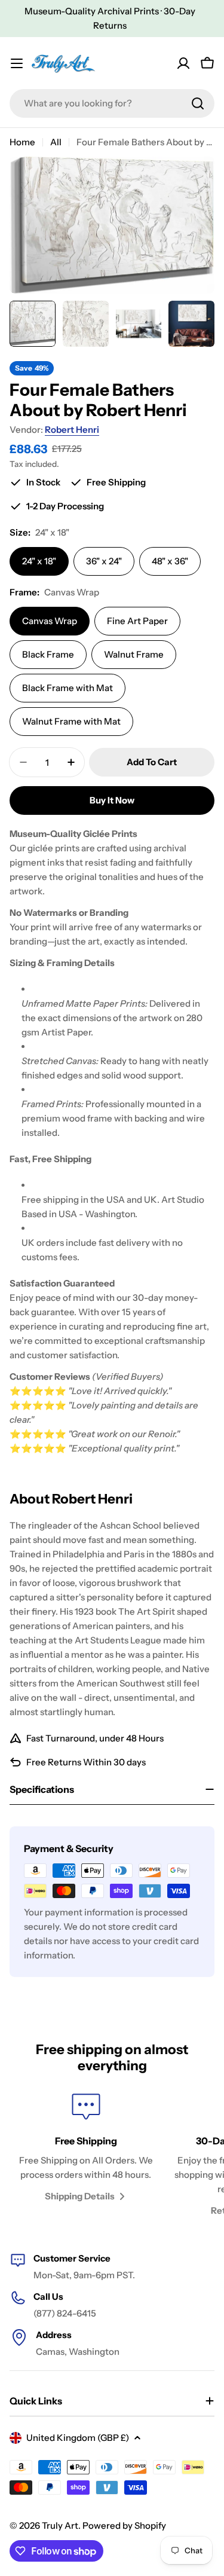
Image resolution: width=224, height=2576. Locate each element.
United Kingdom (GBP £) (78, 2438)
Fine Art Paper (137, 621)
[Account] (183, 63)
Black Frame (48, 654)
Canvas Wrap (50, 621)
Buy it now (112, 800)
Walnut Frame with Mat (71, 721)
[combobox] (112, 103)
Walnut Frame (134, 654)
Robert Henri (72, 430)
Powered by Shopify (124, 2525)
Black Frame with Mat (67, 688)
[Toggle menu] (17, 63)
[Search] (198, 103)
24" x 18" (39, 561)
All (56, 142)
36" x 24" (104, 561)
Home (22, 142)
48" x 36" (170, 561)
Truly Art (60, 2525)
